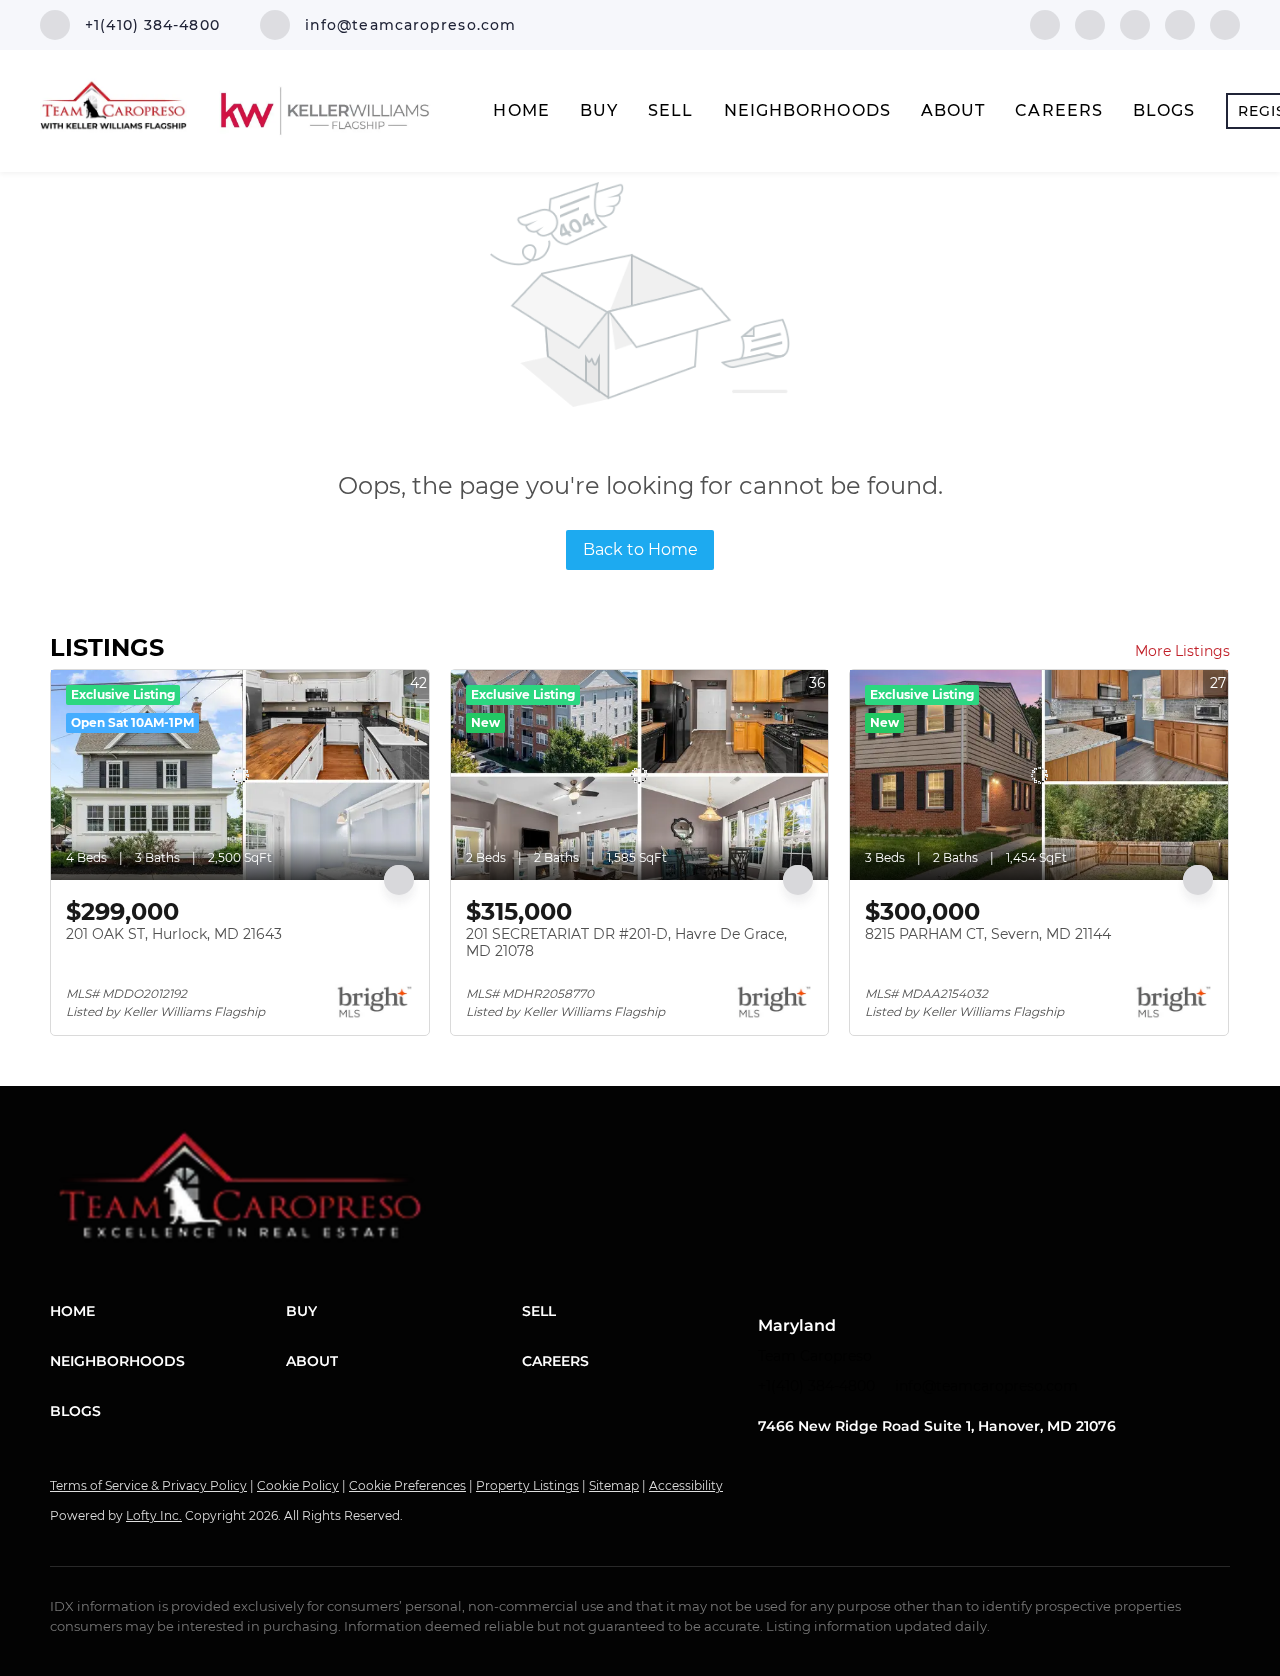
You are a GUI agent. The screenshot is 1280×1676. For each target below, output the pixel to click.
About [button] (953, 110)
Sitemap (614, 1485)
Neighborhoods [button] (807, 110)
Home (521, 110)
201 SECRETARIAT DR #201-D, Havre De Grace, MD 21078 (626, 943)
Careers (1059, 110)
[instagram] (1180, 23)
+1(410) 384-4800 (816, 1386)
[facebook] (1045, 23)
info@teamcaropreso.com (986, 1386)
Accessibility (686, 1485)
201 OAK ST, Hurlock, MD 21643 (174, 934)
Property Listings (527, 1485)
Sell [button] (670, 110)
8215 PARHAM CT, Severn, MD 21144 (988, 934)
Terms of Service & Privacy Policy (148, 1485)
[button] (168, 1311)
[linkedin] (1090, 23)
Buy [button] (599, 110)
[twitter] (1135, 23)
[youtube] (1225, 23)
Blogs (1164, 110)
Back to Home (640, 549)
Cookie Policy (298, 1485)
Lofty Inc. (154, 1515)
